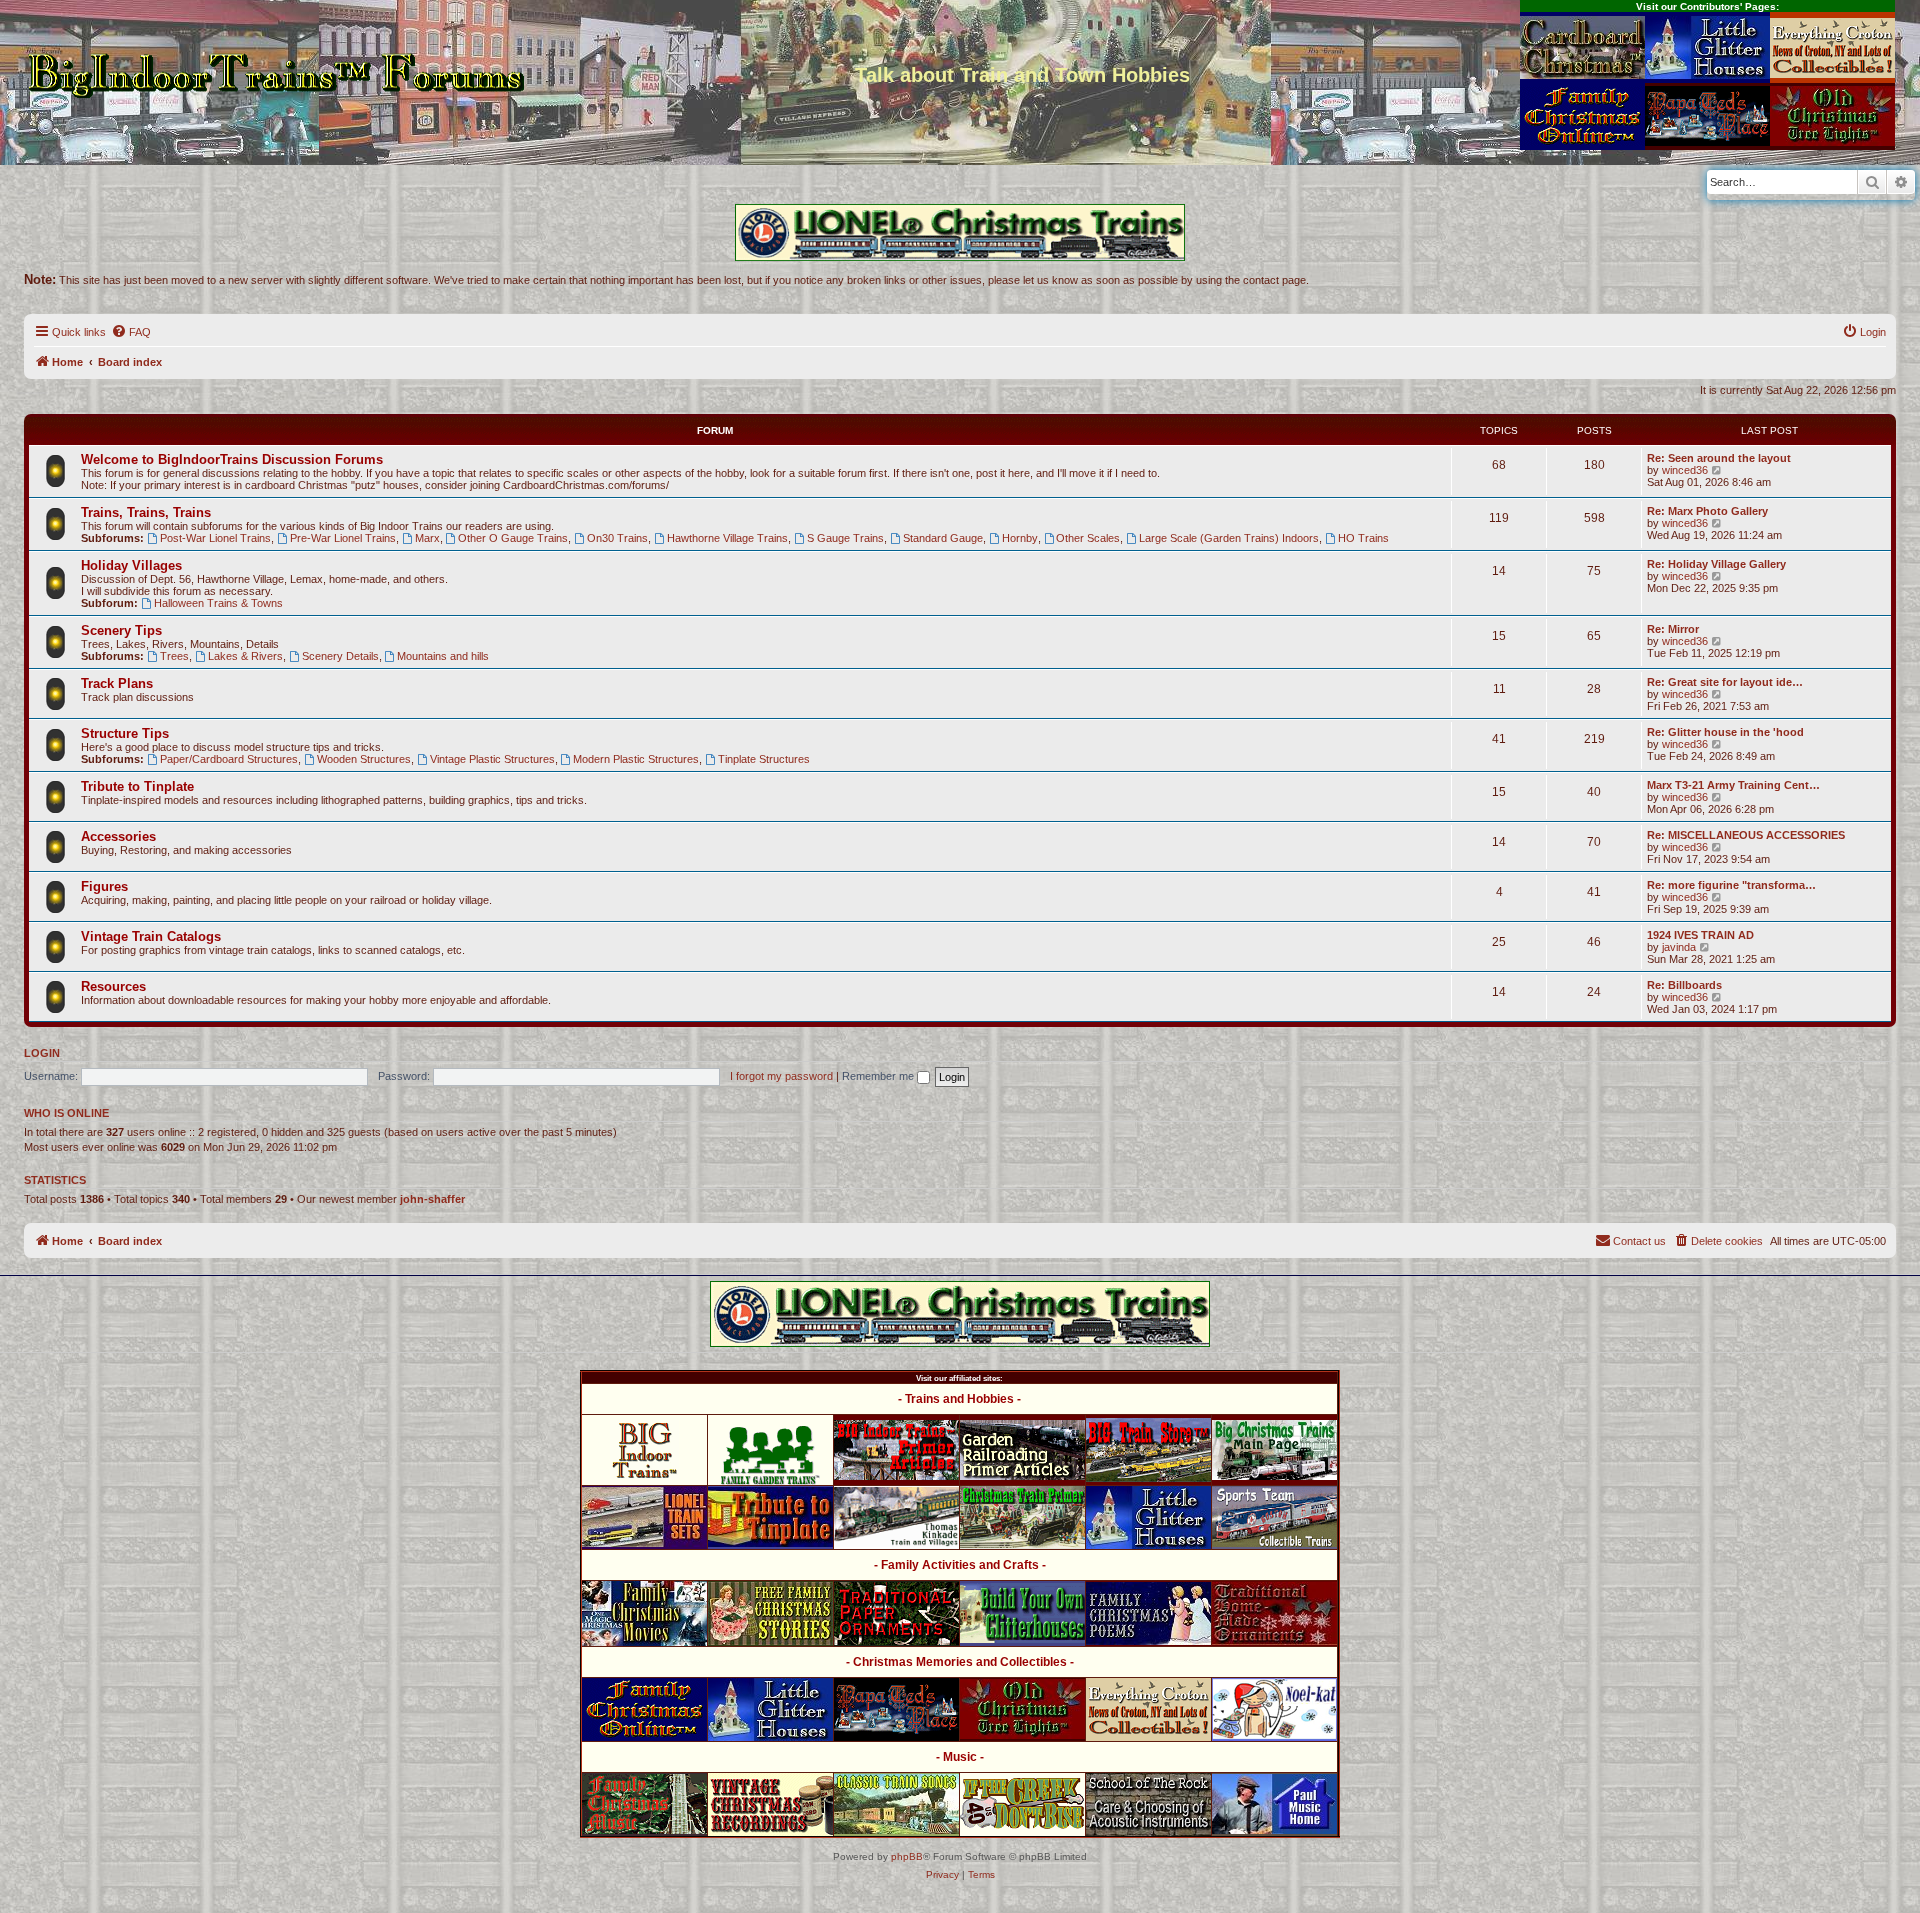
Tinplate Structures (764, 759)
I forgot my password (781, 1076)
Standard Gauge (943, 538)
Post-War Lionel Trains (215, 538)
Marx (427, 538)
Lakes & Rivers (245, 656)
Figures (104, 886)
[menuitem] (131, 332)
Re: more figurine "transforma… (1731, 885)
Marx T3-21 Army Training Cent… (1733, 785)
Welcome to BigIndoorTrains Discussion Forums (232, 459)
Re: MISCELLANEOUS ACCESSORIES (1746, 835)
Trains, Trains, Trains (146, 512)
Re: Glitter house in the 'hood (1725, 732)
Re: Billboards (1684, 985)
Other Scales (1088, 538)
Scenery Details (340, 656)
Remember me (879, 1076)
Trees (174, 656)
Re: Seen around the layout (1719, 458)
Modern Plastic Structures (636, 759)
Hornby (1020, 538)
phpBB (907, 1856)
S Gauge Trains (845, 538)
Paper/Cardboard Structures (229, 759)
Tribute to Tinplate (137, 786)
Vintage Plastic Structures (492, 759)
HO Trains (1363, 538)
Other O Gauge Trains (513, 538)
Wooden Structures (364, 759)
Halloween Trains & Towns (218, 603)
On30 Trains (617, 538)
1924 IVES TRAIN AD (1700, 935)
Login (42, 1053)
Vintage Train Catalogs (151, 936)
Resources (113, 986)
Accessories (118, 836)
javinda (1679, 947)
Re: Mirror (1673, 629)
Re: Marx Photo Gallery (1707, 511)
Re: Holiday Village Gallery (1716, 564)
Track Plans (117, 683)
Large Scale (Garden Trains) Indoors (1229, 538)
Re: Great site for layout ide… (1725, 682)
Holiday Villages (131, 565)
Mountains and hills (443, 656)
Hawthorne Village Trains (727, 538)
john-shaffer (432, 1199)
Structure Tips (125, 733)
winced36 (1685, 470)
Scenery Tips (121, 630)
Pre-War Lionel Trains (343, 538)
